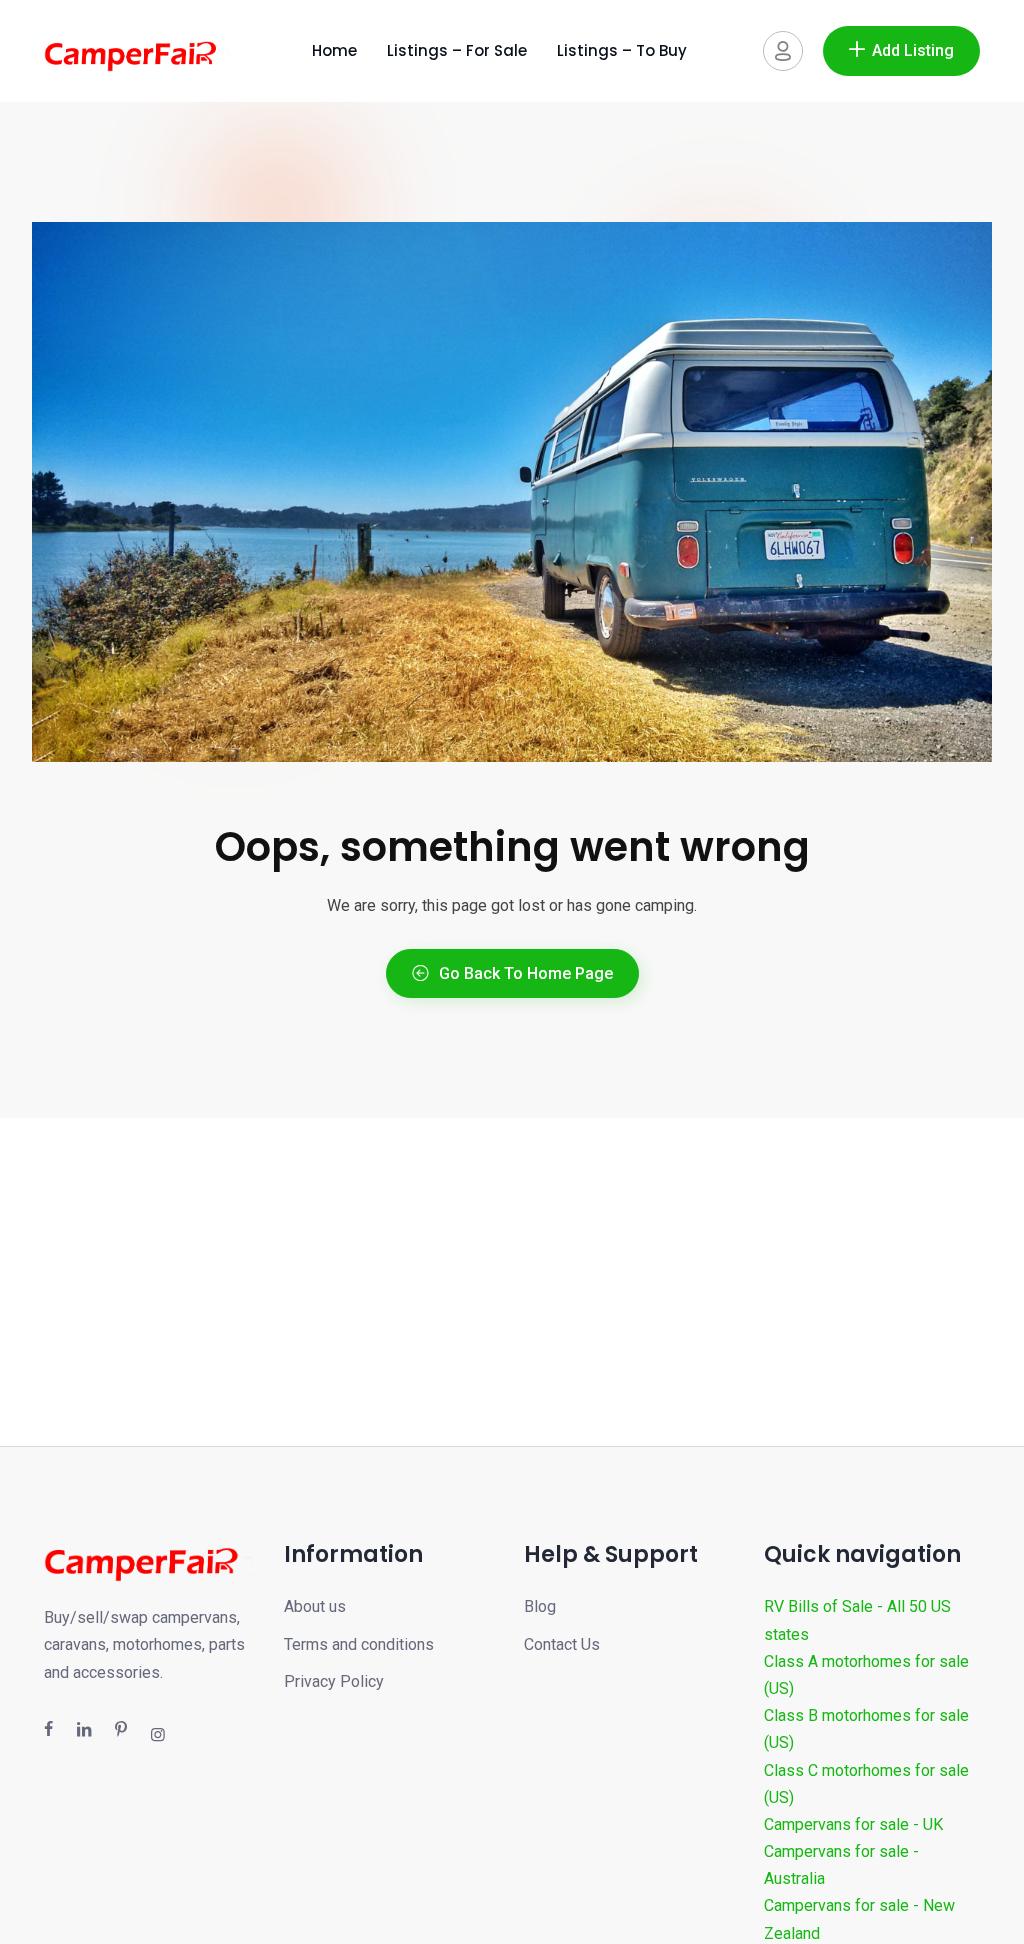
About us (315, 1606)
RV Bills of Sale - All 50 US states (857, 1620)
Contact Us (562, 1644)
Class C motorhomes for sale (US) (866, 1784)
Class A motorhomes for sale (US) (866, 1675)
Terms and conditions (359, 1644)
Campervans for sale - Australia (841, 1865)
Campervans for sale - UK (853, 1824)
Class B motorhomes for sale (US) (866, 1729)
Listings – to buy (622, 50)
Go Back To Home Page (526, 973)
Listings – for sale (457, 50)
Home (334, 50)
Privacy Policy (334, 1681)
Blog (540, 1606)
